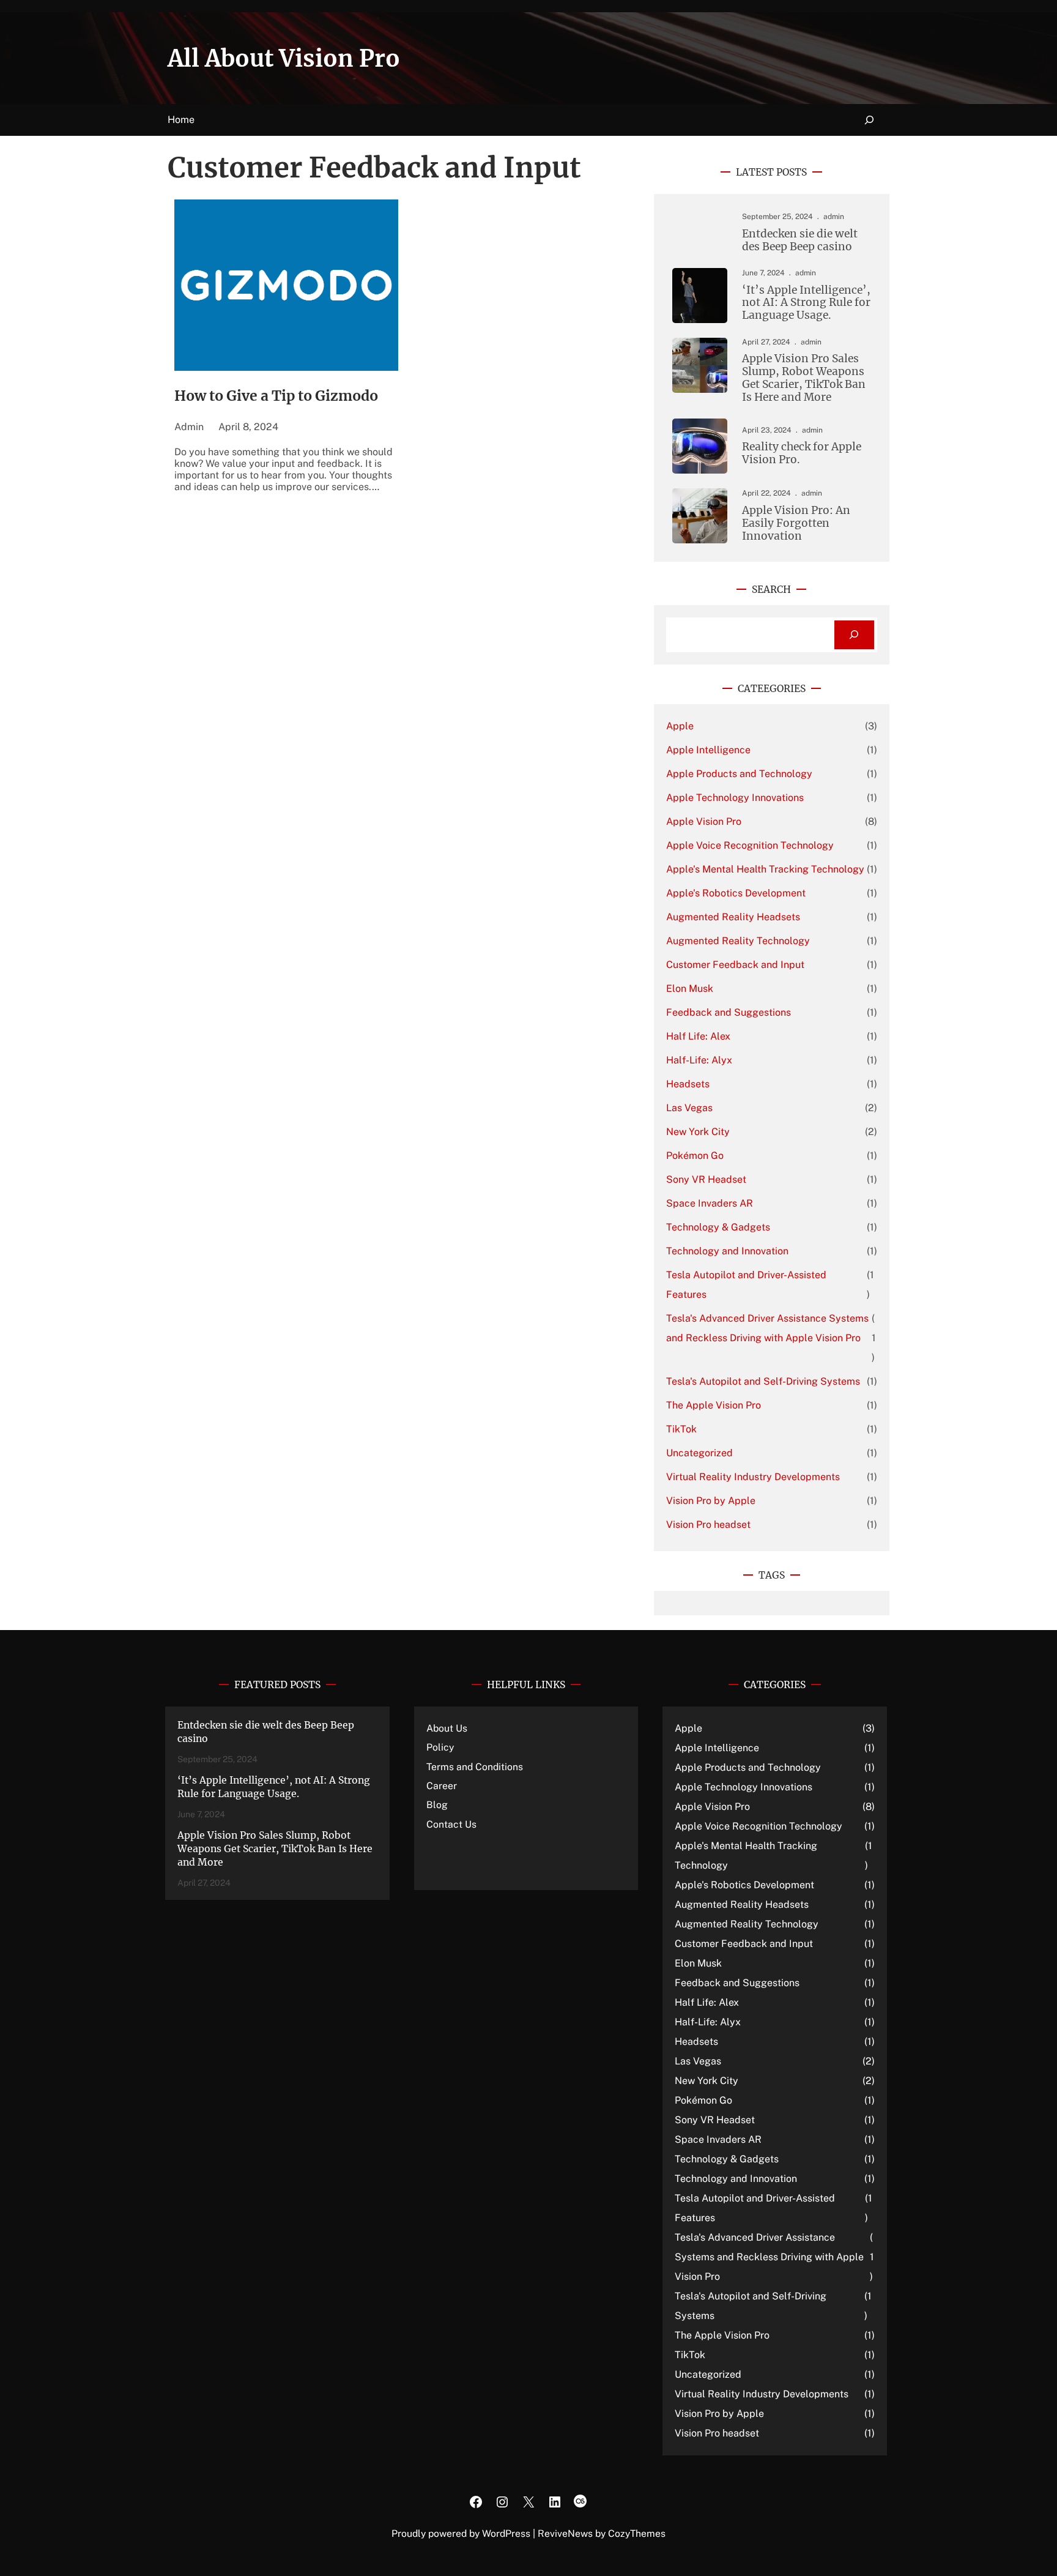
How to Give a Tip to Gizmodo (276, 396)
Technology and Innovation (727, 1251)
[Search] (854, 635)
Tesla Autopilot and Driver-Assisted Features (746, 1285)
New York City (698, 1132)
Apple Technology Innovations (735, 798)
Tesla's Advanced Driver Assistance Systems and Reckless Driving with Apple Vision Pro (767, 1328)
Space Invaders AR (710, 1203)
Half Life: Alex (698, 1036)
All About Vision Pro (284, 58)
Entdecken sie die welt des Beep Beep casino (800, 240)
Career (442, 1786)
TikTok (681, 1429)
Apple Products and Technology (739, 774)
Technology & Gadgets (718, 1227)
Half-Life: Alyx (699, 1060)
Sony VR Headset (706, 1179)
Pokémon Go (695, 1156)
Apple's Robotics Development (736, 893)
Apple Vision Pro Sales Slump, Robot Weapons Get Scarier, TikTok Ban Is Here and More (804, 378)
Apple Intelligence (708, 750)
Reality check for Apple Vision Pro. (802, 453)
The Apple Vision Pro (714, 1405)
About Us (447, 1728)
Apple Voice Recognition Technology (750, 845)
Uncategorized (699, 1453)
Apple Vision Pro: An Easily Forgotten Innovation (796, 523)
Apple (680, 726)
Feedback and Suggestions (729, 1012)
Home (181, 120)
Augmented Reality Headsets (733, 917)
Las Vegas (689, 1108)
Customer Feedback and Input (735, 965)
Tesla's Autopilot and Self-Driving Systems (763, 1381)
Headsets (688, 1084)
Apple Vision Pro (704, 821)
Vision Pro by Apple (711, 1501)
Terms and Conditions (475, 1767)
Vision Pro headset (708, 1524)
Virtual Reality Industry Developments (753, 1477)
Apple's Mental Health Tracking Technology (765, 869)
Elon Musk (690, 988)
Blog (437, 1805)
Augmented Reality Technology (738, 941)
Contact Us (451, 1824)
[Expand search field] (870, 120)
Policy (440, 1747)
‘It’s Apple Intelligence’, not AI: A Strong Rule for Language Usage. (806, 303)
